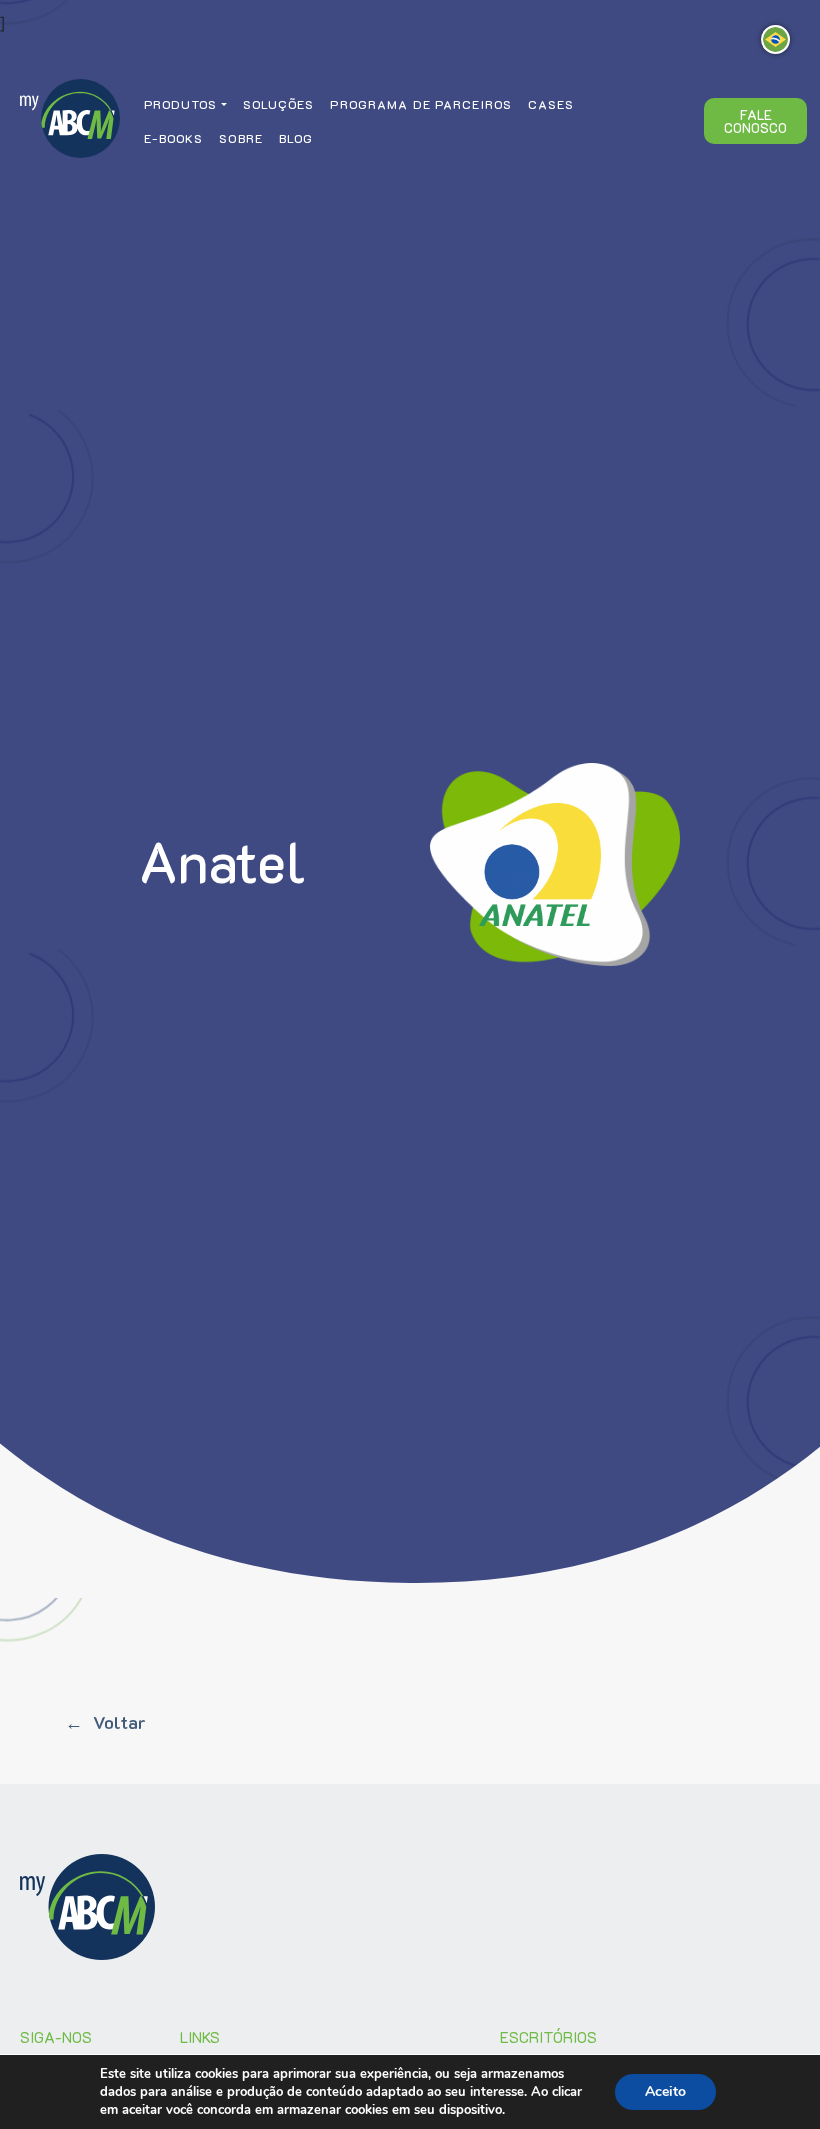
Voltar (119, 1722)
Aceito (665, 2091)
